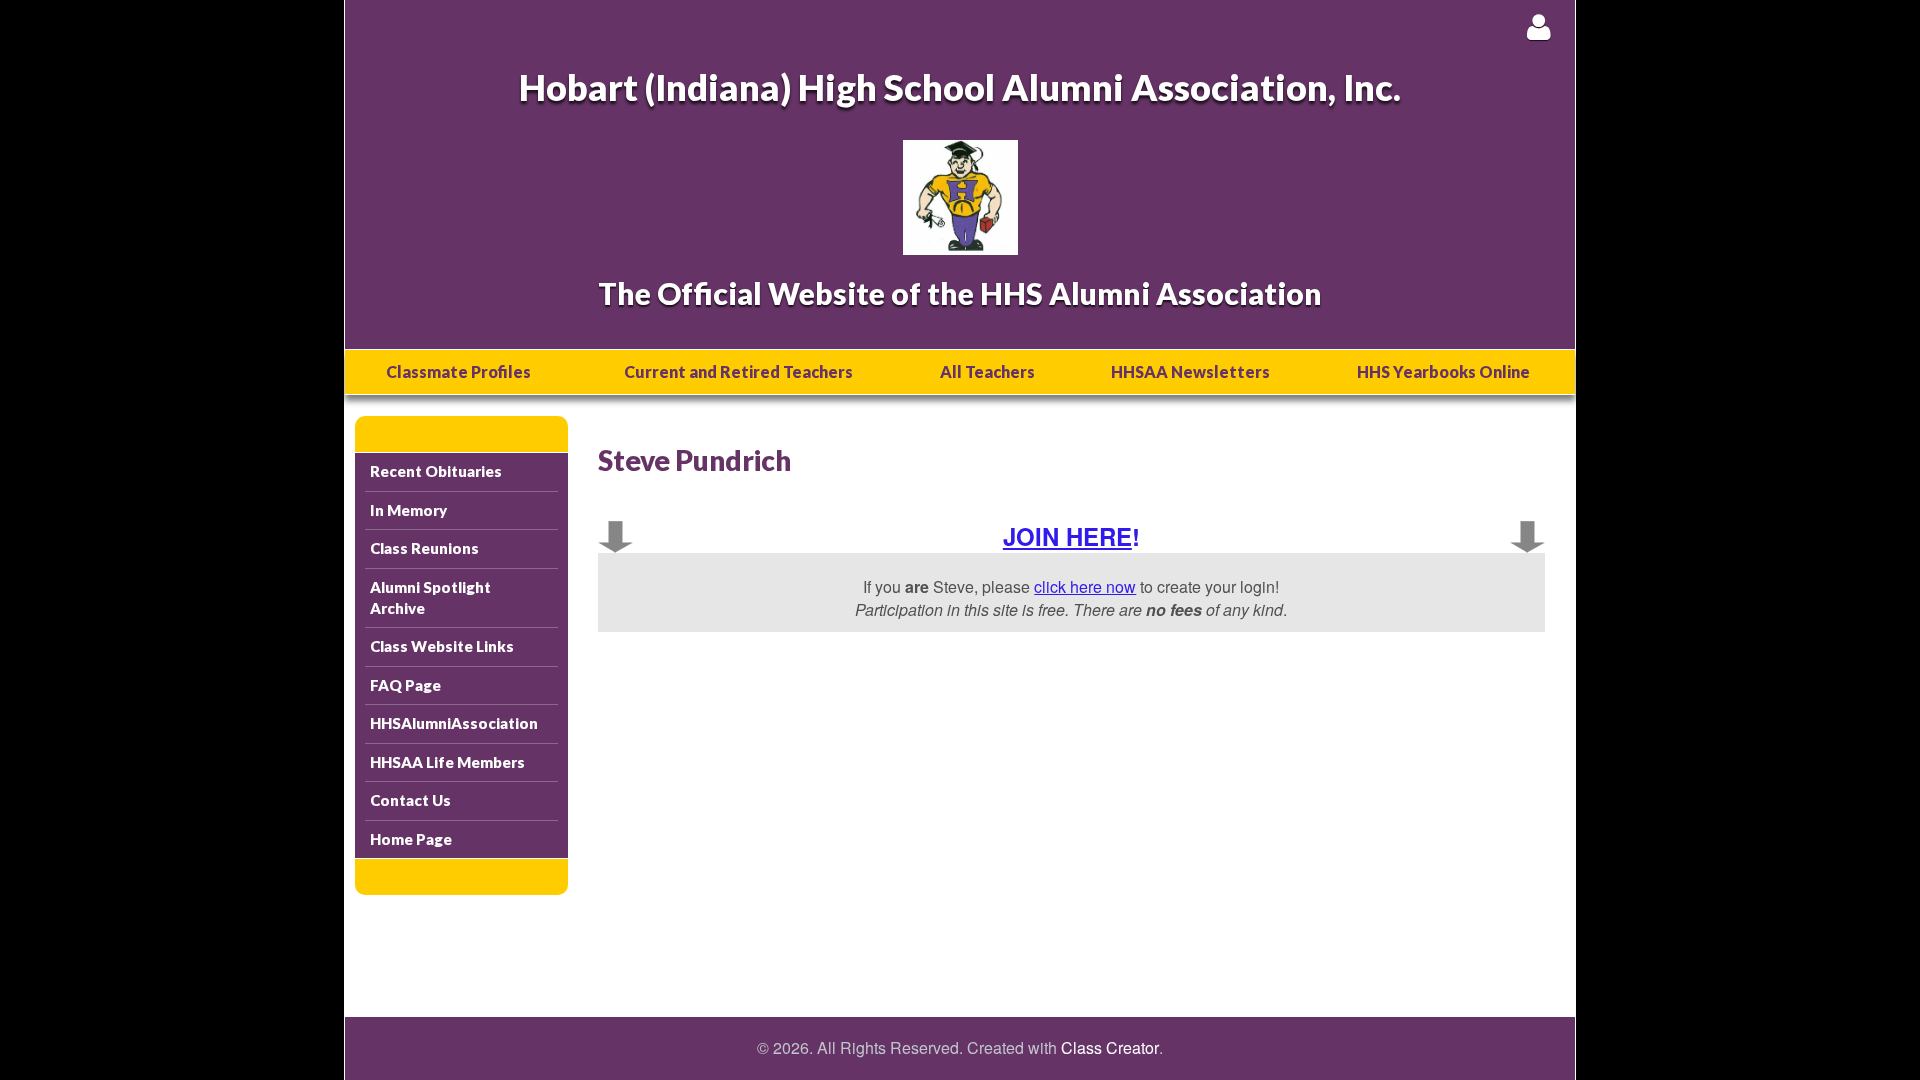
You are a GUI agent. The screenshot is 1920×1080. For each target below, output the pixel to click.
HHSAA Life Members (447, 762)
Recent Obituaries (436, 471)
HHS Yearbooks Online (1443, 371)
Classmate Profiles (458, 371)
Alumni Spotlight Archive (430, 597)
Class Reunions (424, 548)
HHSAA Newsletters (1190, 371)
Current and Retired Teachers (738, 371)
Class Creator (1110, 1048)
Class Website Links (442, 646)
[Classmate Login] (1538, 26)
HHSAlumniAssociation (454, 723)
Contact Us (410, 800)
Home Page (411, 839)
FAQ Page (405, 685)
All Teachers (987, 371)
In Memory (408, 510)
